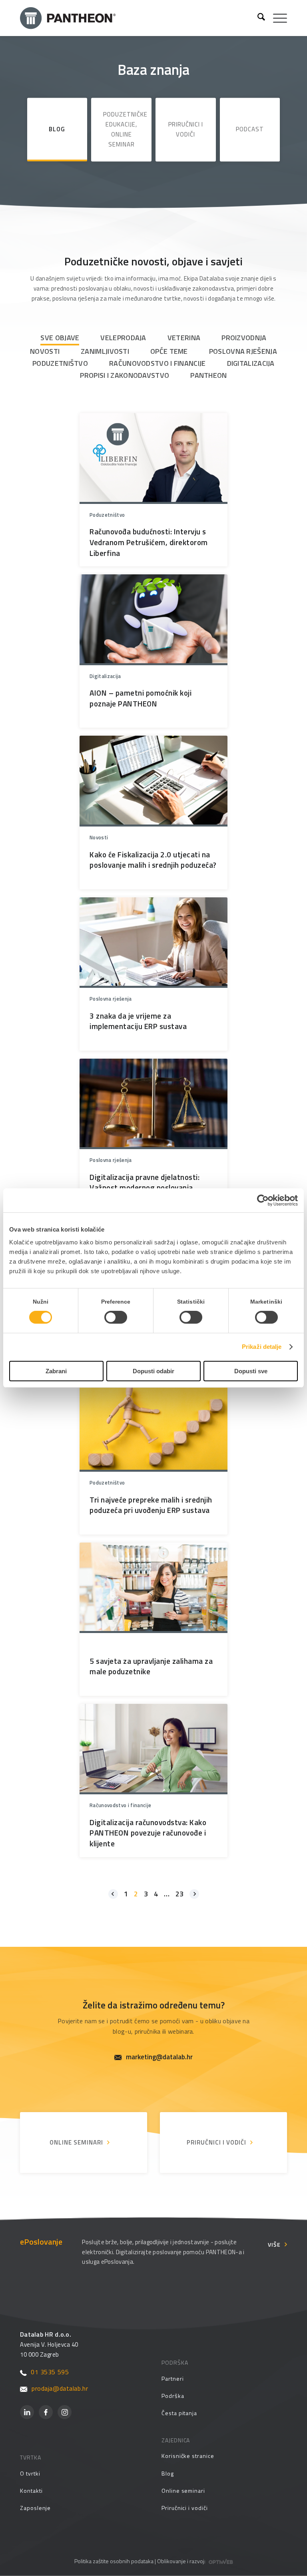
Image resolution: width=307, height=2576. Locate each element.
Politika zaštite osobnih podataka (114, 2561)
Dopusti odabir (153, 1371)
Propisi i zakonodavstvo (125, 375)
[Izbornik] (276, 18)
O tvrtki (30, 2473)
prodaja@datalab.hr (60, 2388)
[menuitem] (257, 18)
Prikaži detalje (262, 1347)
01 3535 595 (50, 2372)
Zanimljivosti (105, 351)
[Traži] (257, 18)
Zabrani (56, 1371)
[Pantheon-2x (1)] (136, 18)
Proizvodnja (244, 338)
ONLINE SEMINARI (76, 2142)
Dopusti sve (251, 1371)
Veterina (184, 338)
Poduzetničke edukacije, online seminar (125, 129)
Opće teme (169, 351)
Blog (57, 129)
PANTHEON (208, 375)
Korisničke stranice (188, 2456)
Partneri (172, 2378)
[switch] (116, 1317)
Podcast (250, 129)
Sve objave (60, 338)
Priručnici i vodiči (186, 129)
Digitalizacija (251, 363)
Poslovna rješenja (243, 351)
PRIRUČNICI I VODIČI (216, 2142)
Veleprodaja (123, 338)
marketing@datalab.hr (159, 2057)
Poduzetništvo (60, 363)
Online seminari (183, 2491)
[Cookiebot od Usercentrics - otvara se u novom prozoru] (263, 1200)
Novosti (45, 351)
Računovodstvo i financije (157, 363)
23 (179, 1894)
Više (274, 2244)
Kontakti (31, 2491)
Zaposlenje (35, 2508)
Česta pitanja (179, 2413)
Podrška (173, 2396)
